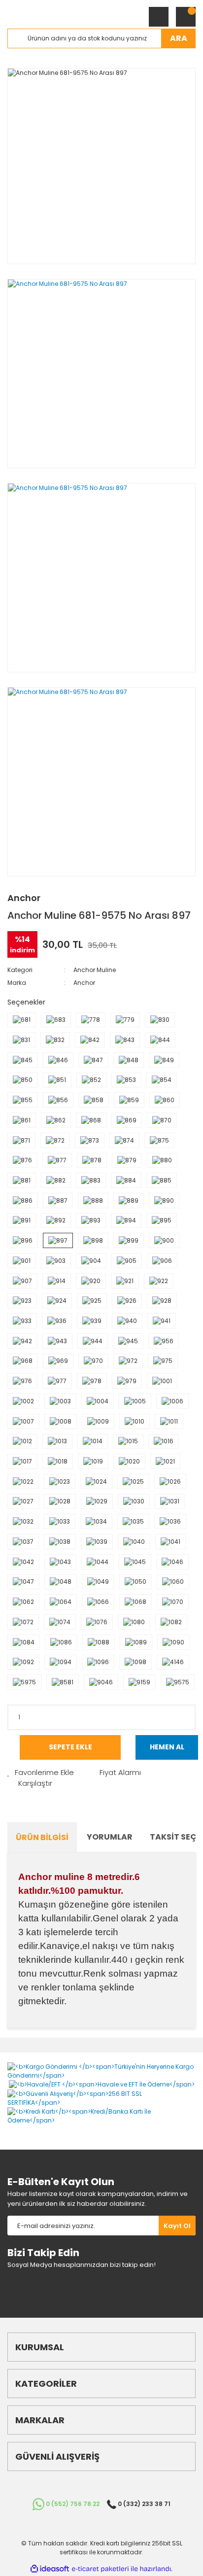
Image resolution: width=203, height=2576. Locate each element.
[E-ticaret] (100, 2569)
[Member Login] (159, 17)
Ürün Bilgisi (42, 1837)
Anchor (24, 898)
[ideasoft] (50, 2569)
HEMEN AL (167, 1747)
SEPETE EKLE (70, 1747)
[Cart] (186, 17)
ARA (179, 38)
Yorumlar (110, 1837)
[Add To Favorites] (41, 1773)
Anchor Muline (95, 970)
